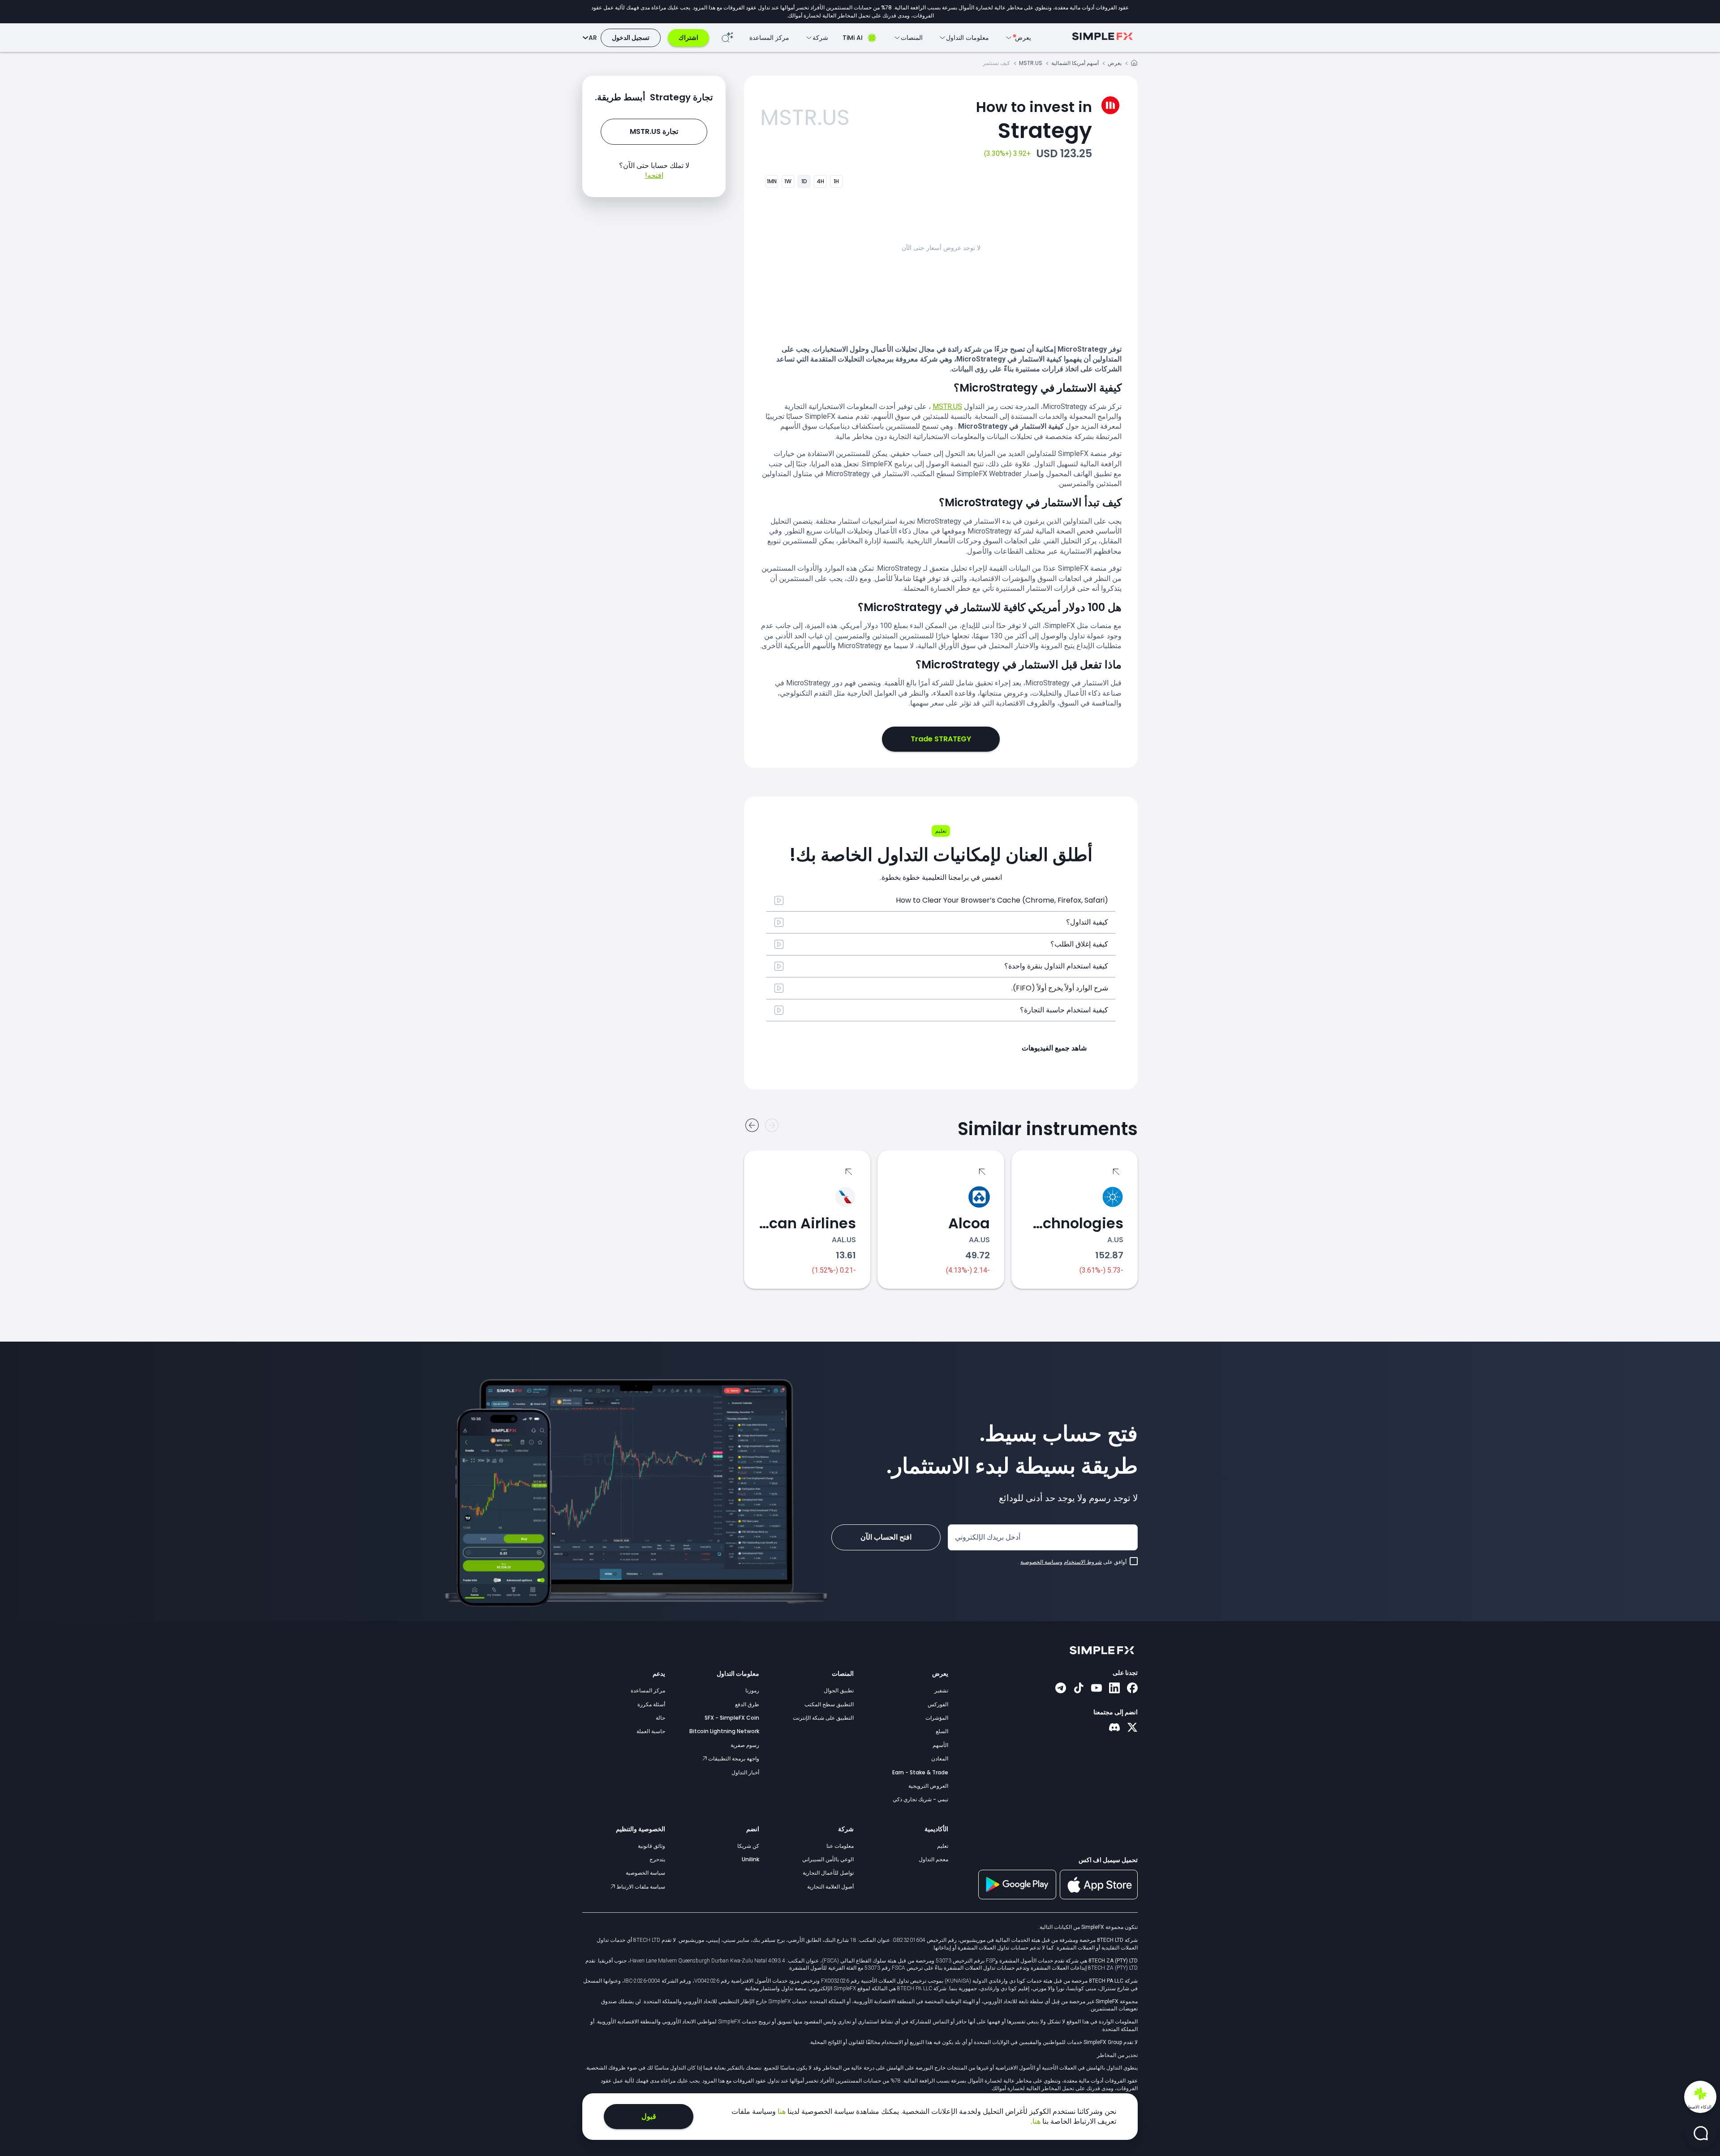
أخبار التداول (745, 1772)
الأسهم (940, 1745)
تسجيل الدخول (631, 38)
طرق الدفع (747, 1704)
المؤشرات (937, 1718)
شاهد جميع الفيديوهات (1054, 1048)
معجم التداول (933, 1859)
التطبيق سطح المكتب (829, 1704)
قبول (649, 2116)
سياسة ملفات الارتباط (640, 1887)
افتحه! (654, 175)
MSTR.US (1031, 63)
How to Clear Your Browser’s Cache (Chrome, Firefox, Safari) (1002, 900)
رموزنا (752, 1690)
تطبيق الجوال (839, 1690)
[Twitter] (1132, 1728)
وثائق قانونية (651, 1846)
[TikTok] (1079, 1689)
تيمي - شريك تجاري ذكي (920, 1799)
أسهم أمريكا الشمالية (1075, 63)
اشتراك (688, 38)
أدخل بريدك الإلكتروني (988, 1537)
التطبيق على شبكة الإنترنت (823, 1718)
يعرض (1115, 63)
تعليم (943, 1846)
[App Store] (1099, 1898)
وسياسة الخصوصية (1041, 1562)
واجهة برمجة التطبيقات (733, 1758)
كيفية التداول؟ (1087, 922)
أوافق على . (1072, 1562)
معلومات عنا (840, 1846)
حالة (660, 1718)
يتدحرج (657, 1859)
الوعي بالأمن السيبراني (828, 1859)
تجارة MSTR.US (654, 131)
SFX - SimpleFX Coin (732, 1718)
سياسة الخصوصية (645, 1873)
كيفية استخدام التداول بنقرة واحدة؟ (1056, 966)
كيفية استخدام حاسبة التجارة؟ (1064, 1010)
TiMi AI (853, 38)
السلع (942, 1731)
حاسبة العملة (651, 1731)
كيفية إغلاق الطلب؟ (1079, 944)
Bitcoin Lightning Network (724, 1731)
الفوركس (938, 1704)
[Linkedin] (1114, 1689)
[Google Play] (1017, 1897)
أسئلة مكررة (651, 1704)
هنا (781, 2111)
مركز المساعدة (769, 38)
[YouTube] (1096, 1689)
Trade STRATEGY (941, 739)
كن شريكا (748, 1846)
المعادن (940, 1758)
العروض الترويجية (928, 1786)
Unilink (750, 1859)
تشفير (941, 1690)
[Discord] (1114, 1728)
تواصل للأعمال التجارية (828, 1873)
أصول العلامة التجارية (830, 1887)
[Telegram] (1061, 1689)
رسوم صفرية (745, 1745)
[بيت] (1134, 64)
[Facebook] (1132, 1689)
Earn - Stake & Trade (920, 1772)
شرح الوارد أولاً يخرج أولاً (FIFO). (1060, 988)
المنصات (843, 1674)
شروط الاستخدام (1083, 1562)
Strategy (1034, 121)
